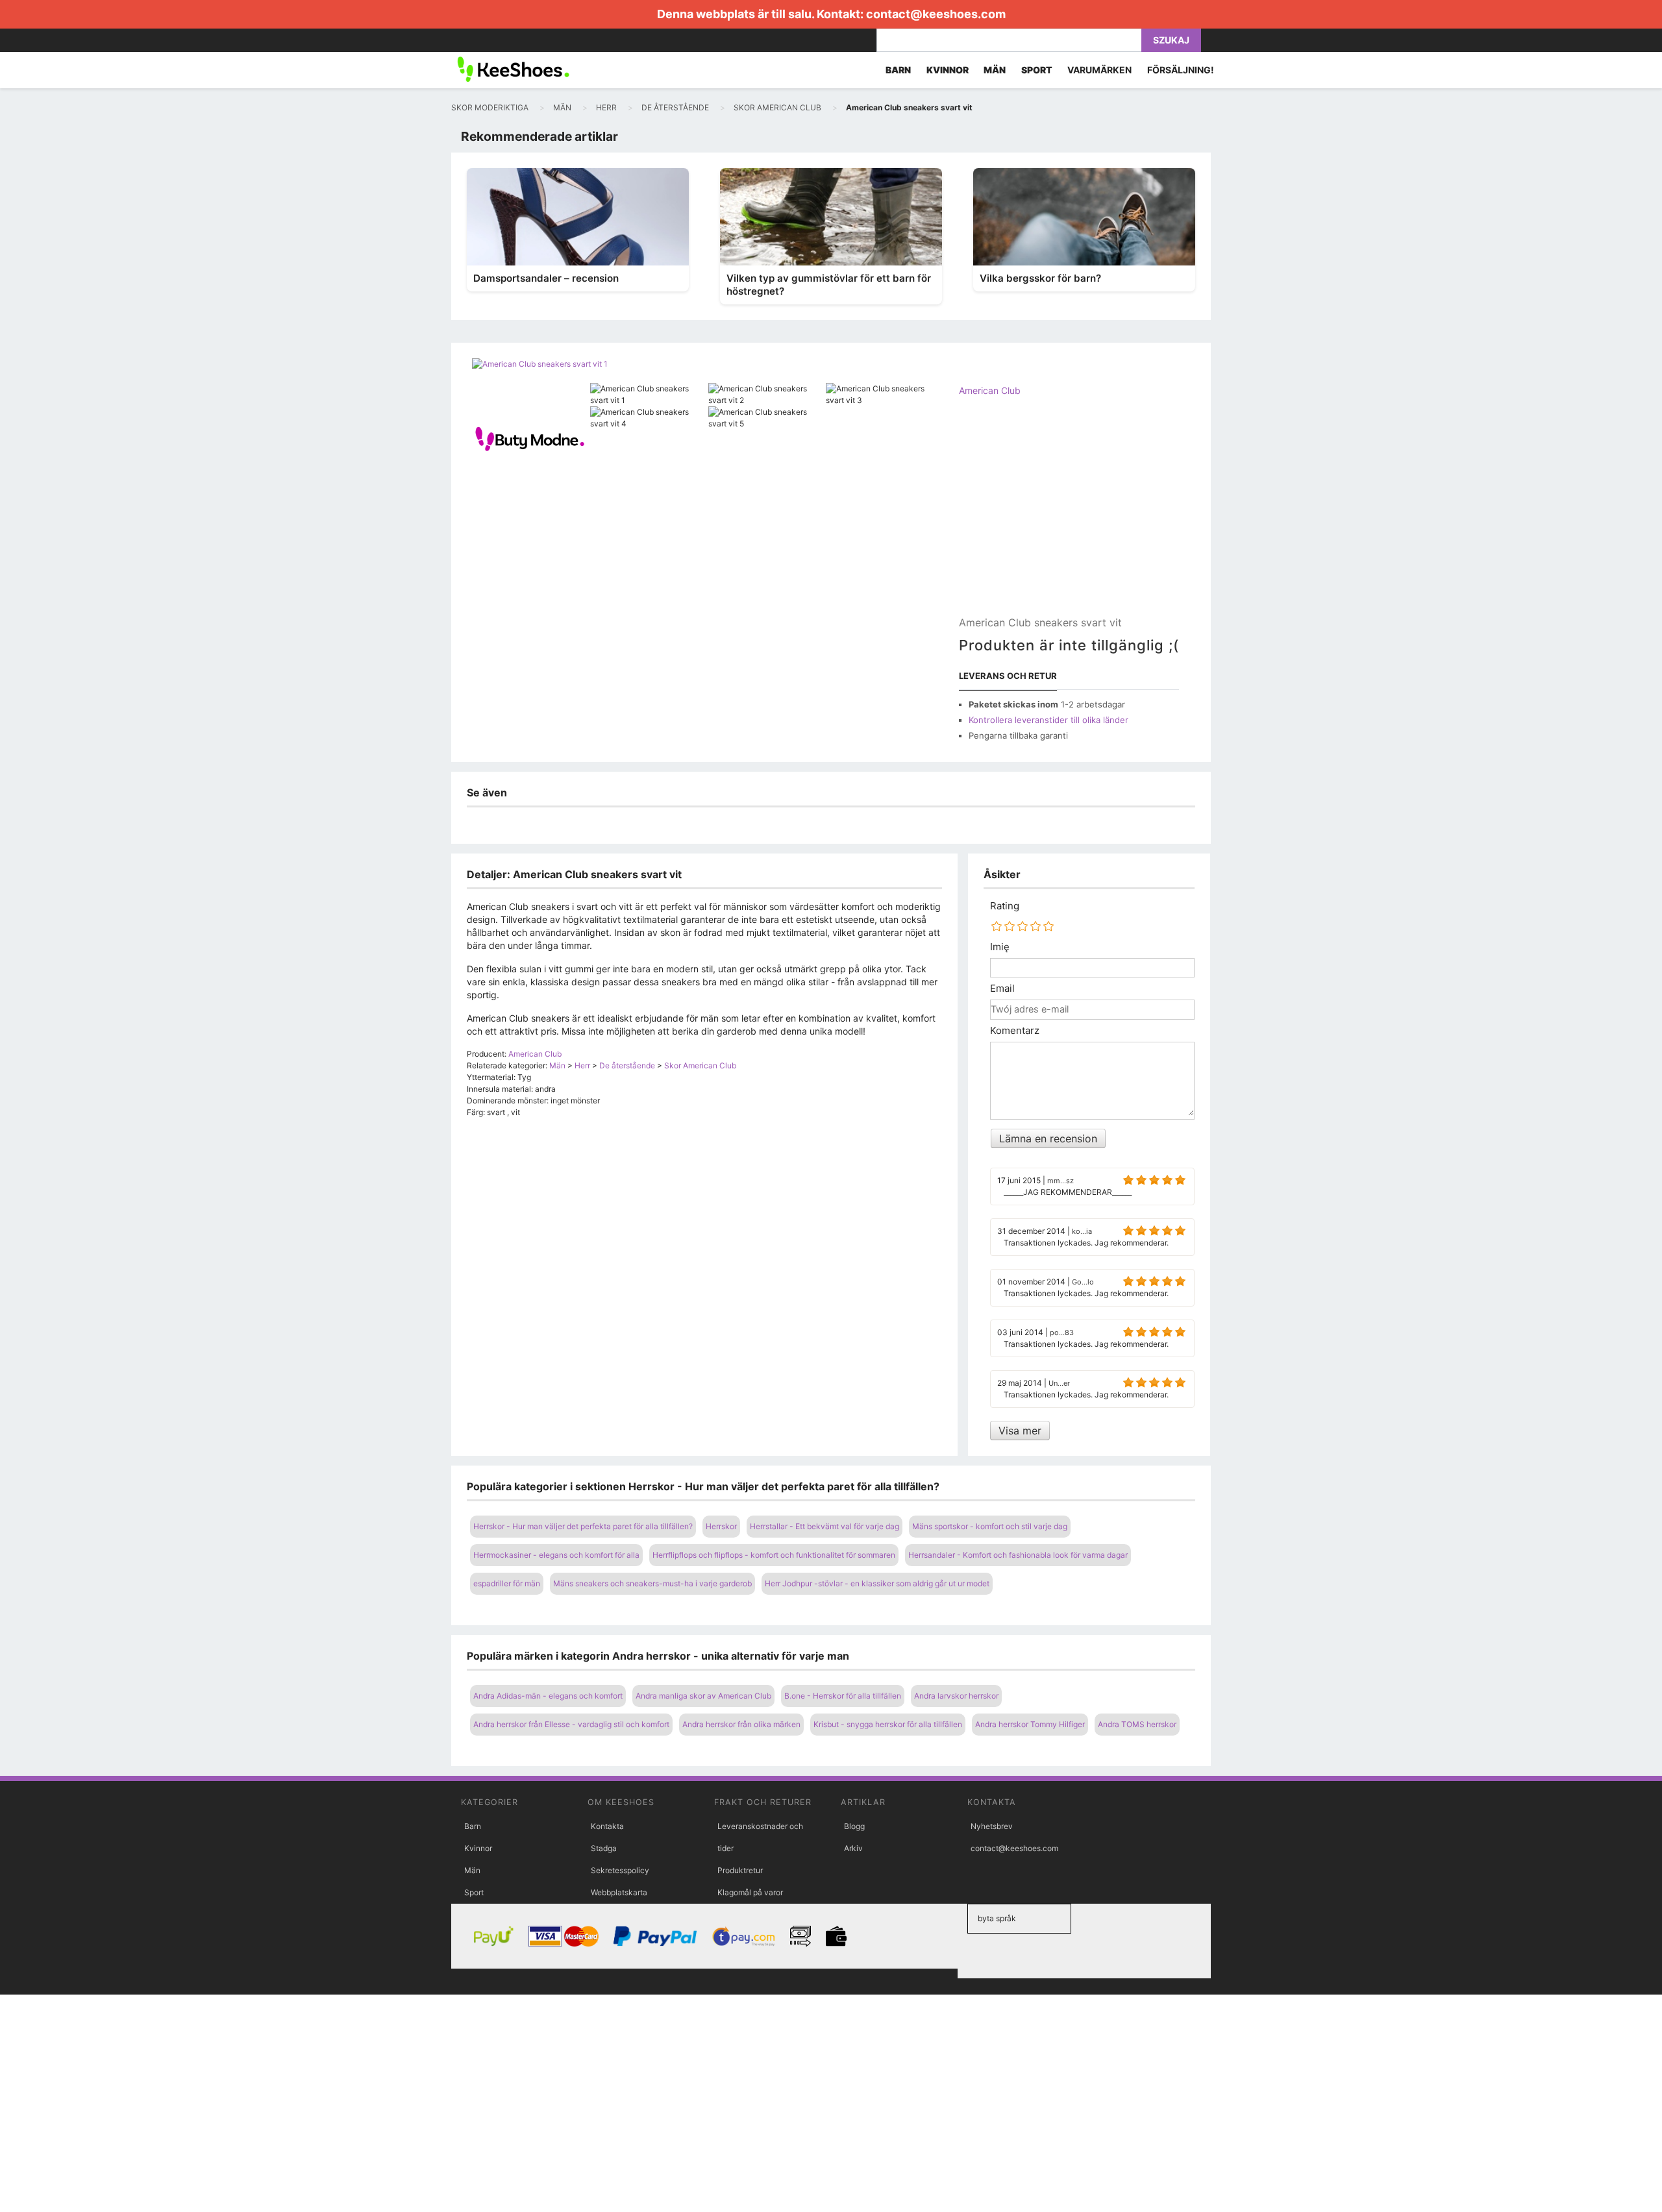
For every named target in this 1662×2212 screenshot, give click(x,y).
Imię (1000, 947)
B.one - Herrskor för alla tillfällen (843, 1696)
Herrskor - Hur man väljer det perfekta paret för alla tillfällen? (583, 1526)
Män (472, 1870)
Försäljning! (1181, 70)
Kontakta (607, 1826)
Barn (473, 1826)
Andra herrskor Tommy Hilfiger (1030, 1724)
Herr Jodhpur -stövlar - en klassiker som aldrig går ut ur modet (877, 1583)
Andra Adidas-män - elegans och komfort (548, 1696)
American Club (990, 390)
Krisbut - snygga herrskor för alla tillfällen (888, 1724)
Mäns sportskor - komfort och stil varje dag (990, 1526)
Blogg (854, 1826)
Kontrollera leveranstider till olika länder (1048, 720)
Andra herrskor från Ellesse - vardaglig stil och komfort (571, 1724)
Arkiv (853, 1848)
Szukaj (1171, 40)
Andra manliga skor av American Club (703, 1696)
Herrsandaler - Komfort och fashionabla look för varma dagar (1018, 1555)
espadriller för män (507, 1583)
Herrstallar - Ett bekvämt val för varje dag (825, 1526)
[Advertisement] (1069, 517)
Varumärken (1099, 70)
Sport (474, 1892)
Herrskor (721, 1526)
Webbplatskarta (619, 1892)
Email (1002, 989)
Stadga (604, 1848)
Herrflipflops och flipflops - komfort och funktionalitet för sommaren (774, 1555)
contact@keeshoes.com (936, 14)
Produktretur (740, 1870)
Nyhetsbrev (992, 1826)
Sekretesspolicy (620, 1870)
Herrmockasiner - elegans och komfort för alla (556, 1555)
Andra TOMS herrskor (1137, 1724)
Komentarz (1015, 1031)
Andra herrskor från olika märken (741, 1724)
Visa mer (1020, 1431)
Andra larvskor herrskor (956, 1696)
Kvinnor (478, 1848)
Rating (1005, 906)
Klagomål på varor (750, 1892)
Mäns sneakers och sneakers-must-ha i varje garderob (652, 1583)
